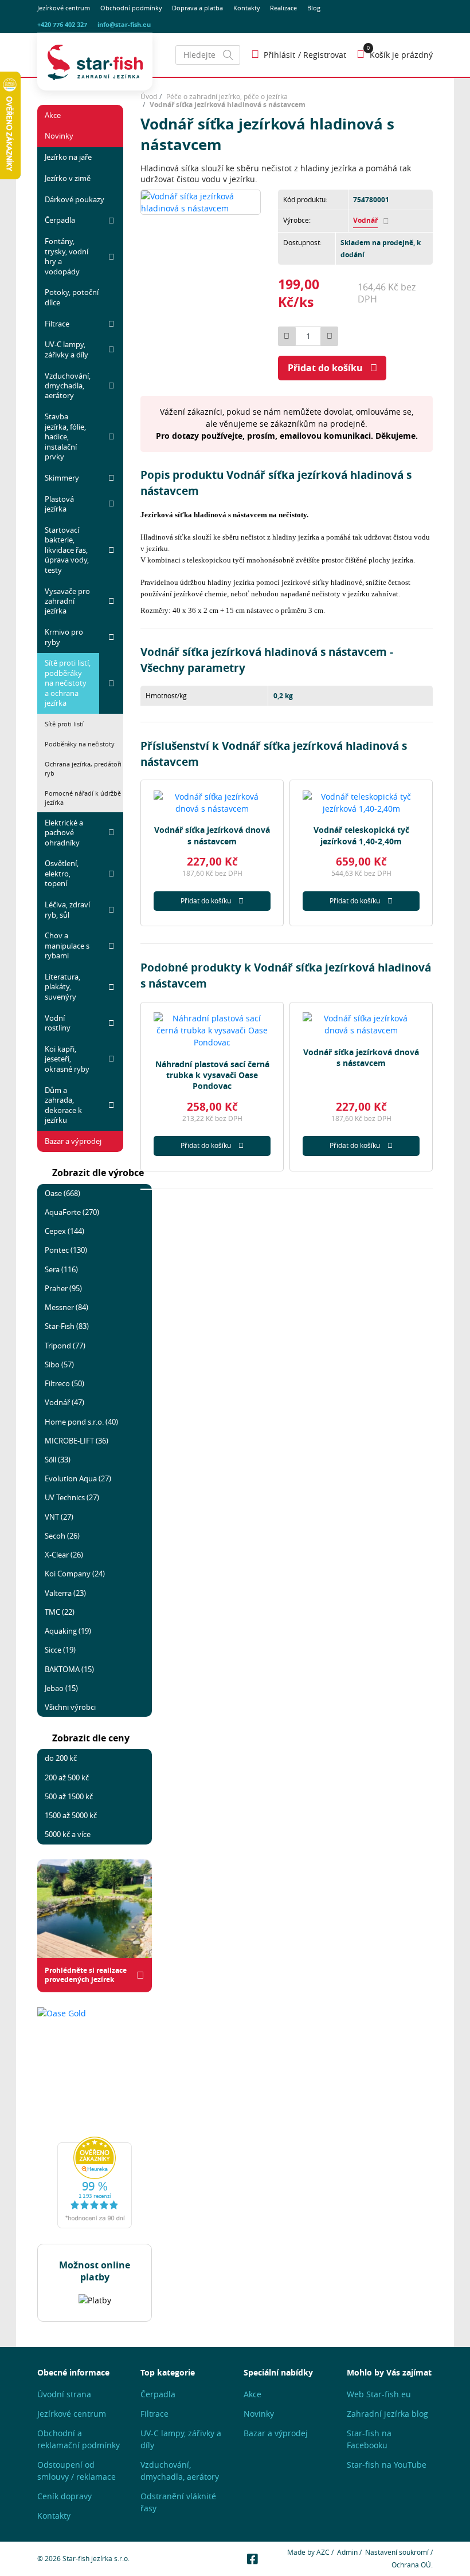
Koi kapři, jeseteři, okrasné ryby (67, 1059)
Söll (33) (58, 1460)
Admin (347, 2552)
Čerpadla (60, 220)
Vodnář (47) (64, 1402)
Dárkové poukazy (75, 199)
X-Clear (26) (64, 1555)
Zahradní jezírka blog (387, 2414)
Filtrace (57, 324)
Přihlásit (279, 55)
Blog (314, 8)
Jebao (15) (61, 1688)
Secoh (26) (62, 1536)
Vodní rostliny (58, 1023)
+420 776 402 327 (62, 25)
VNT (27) (59, 1517)
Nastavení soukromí (397, 2552)
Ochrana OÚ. (412, 2565)
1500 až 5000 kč (71, 1815)
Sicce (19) (60, 1650)
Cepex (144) (64, 1231)
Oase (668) (62, 1193)
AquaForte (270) (72, 1212)
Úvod (149, 97)
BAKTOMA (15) (69, 1669)
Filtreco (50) (64, 1383)
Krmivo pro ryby (64, 637)
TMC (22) (60, 1612)
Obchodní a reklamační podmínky (79, 2439)
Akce (53, 115)
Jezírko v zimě (68, 178)
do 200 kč (61, 1758)
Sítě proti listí (64, 724)
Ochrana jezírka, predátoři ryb (83, 768)
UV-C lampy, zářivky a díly (66, 349)
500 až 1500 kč (69, 1796)
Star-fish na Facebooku (369, 2439)
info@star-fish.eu (124, 25)
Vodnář (365, 220)
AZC (323, 2552)
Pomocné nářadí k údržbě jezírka (83, 798)
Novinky (59, 136)
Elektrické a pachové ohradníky (64, 833)
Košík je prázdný (401, 55)
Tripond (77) (65, 1346)
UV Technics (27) (72, 1497)
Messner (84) (66, 1307)
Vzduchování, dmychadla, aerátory (68, 386)
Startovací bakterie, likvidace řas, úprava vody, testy (67, 550)
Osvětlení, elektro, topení (62, 873)
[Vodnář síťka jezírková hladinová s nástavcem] (201, 201)
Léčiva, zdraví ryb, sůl (67, 909)
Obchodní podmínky (131, 8)
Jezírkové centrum (64, 8)
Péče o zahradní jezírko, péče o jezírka (227, 97)
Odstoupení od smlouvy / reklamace (77, 2471)
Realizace (283, 8)
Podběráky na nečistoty (80, 744)
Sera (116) (61, 1269)
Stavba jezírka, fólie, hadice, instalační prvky (65, 436)
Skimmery (62, 478)
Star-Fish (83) (67, 1326)
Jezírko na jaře (68, 157)
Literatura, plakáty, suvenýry (62, 987)
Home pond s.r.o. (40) (81, 1422)
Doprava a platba (197, 8)
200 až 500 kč (67, 1777)
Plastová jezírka (59, 504)
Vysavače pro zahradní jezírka (67, 601)
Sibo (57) (59, 1364)
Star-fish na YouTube (387, 2465)
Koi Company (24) (75, 1574)
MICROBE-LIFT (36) (77, 1441)
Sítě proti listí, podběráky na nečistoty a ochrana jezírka (68, 683)
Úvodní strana (64, 2394)
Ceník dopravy (64, 2496)
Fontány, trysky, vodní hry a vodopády (66, 256)
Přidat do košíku (325, 368)
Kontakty (247, 8)
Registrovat (325, 55)
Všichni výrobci (70, 1707)
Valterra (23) (65, 1593)
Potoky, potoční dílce (72, 297)
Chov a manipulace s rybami (67, 945)
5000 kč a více (68, 1834)
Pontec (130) (66, 1250)
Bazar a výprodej (73, 1141)
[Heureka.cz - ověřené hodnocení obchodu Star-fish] (95, 2182)
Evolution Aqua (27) (78, 1478)
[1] (228, 55)
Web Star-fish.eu (379, 2394)
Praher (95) (63, 1288)
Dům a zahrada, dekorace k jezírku (63, 1105)
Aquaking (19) (68, 1631)
